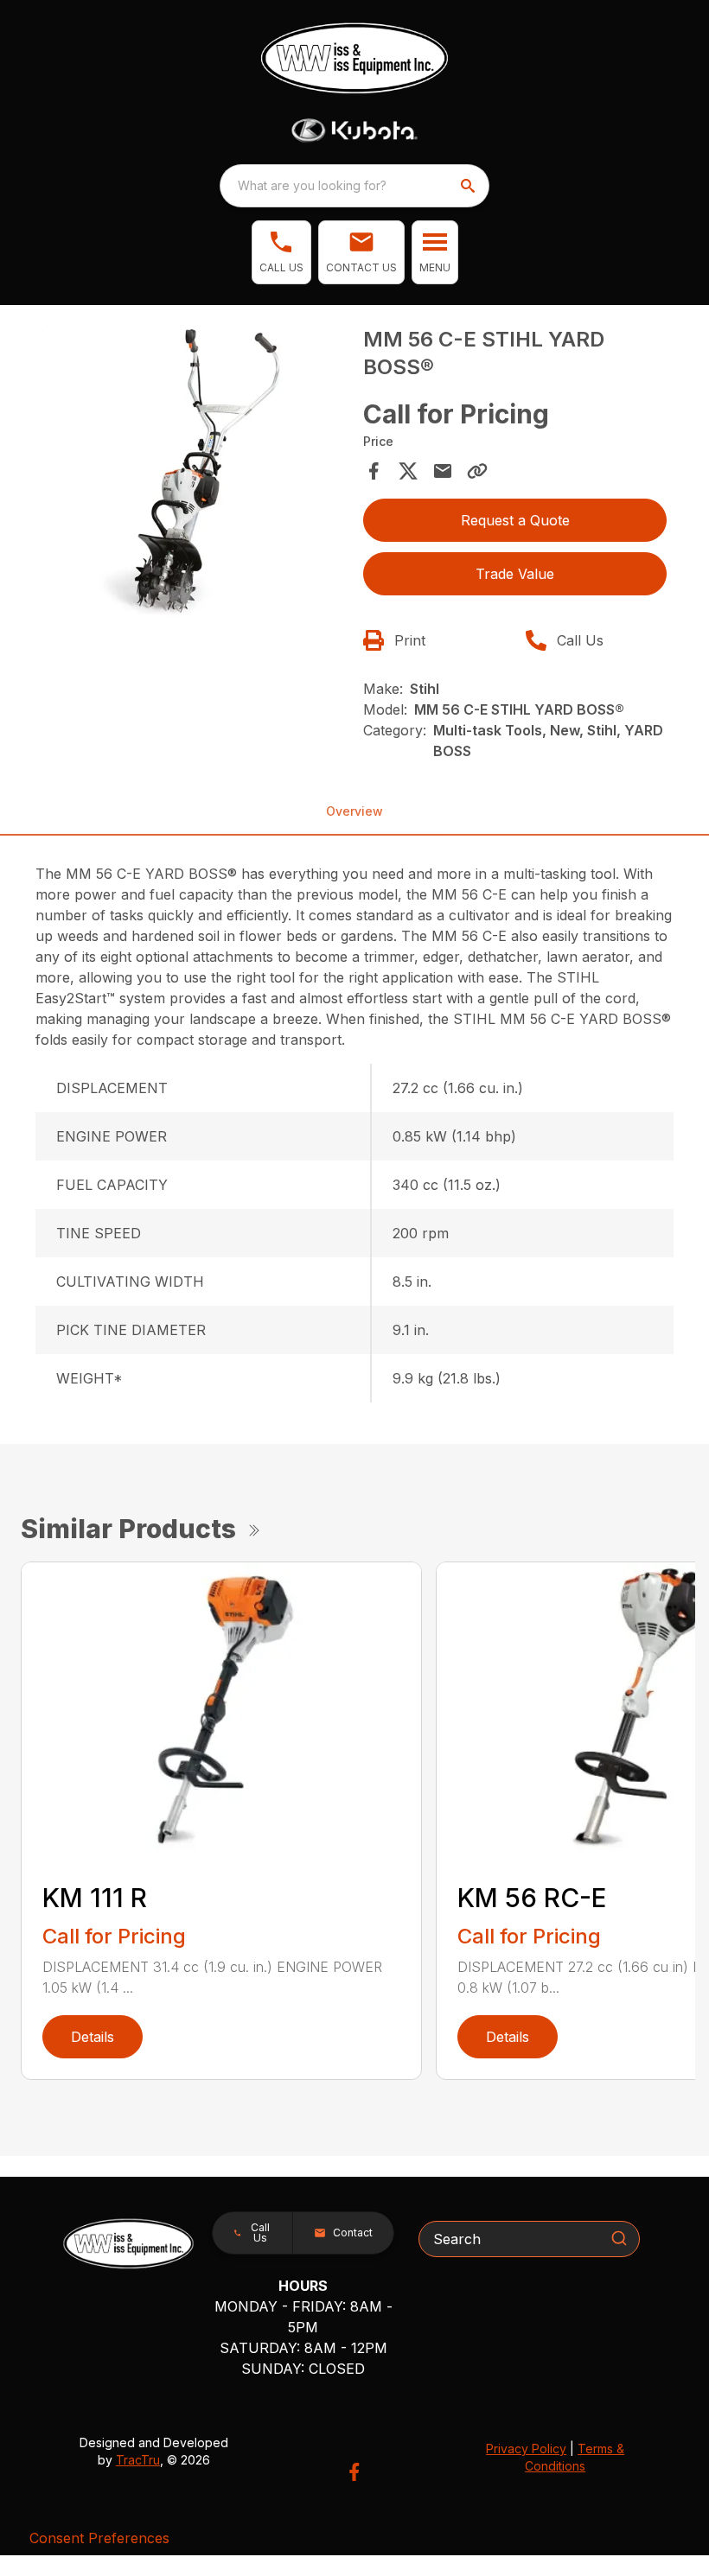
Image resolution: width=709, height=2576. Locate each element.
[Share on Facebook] (374, 471)
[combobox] (354, 186)
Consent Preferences (99, 2538)
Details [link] (93, 2037)
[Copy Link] (477, 471)
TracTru (138, 2460)
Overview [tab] (354, 811)
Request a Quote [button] (515, 520)
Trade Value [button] (515, 574)
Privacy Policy (526, 2449)
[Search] (619, 2238)
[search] (469, 186)
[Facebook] (354, 2472)
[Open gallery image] (194, 477)
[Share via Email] (443, 471)
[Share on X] (408, 471)
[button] (281, 252)
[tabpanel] (194, 480)
